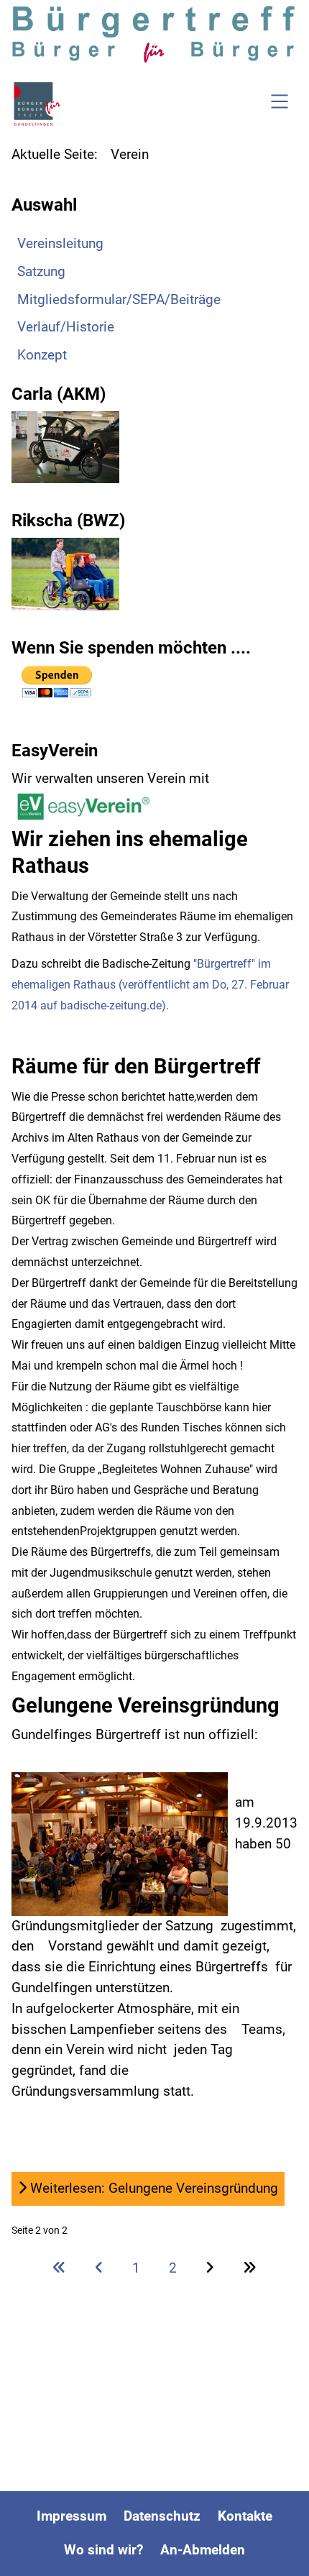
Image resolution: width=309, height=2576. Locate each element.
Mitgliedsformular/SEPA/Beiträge (119, 299)
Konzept (42, 355)
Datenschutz (162, 2516)
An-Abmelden (203, 2550)
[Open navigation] (280, 104)
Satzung (41, 271)
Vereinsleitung (60, 243)
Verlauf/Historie (66, 327)
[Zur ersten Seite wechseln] (59, 2268)
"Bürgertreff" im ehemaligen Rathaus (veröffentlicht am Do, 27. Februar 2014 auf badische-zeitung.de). (150, 985)
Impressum (72, 2516)
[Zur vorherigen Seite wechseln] (99, 2268)
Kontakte (245, 2516)
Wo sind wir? (103, 2550)
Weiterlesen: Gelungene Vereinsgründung (152, 2188)
